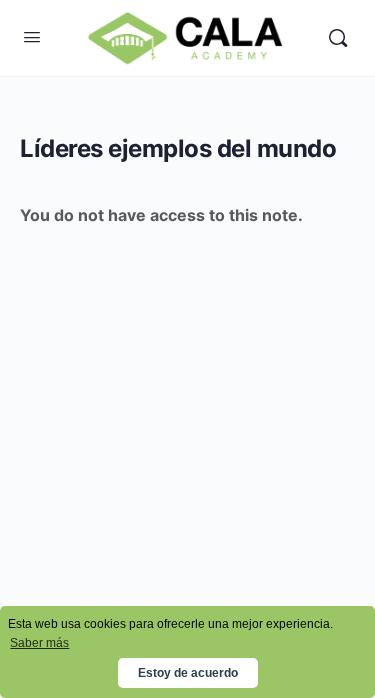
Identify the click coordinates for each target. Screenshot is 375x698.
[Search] (338, 38)
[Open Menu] (32, 36)
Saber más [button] (39, 643)
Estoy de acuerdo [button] (188, 673)
